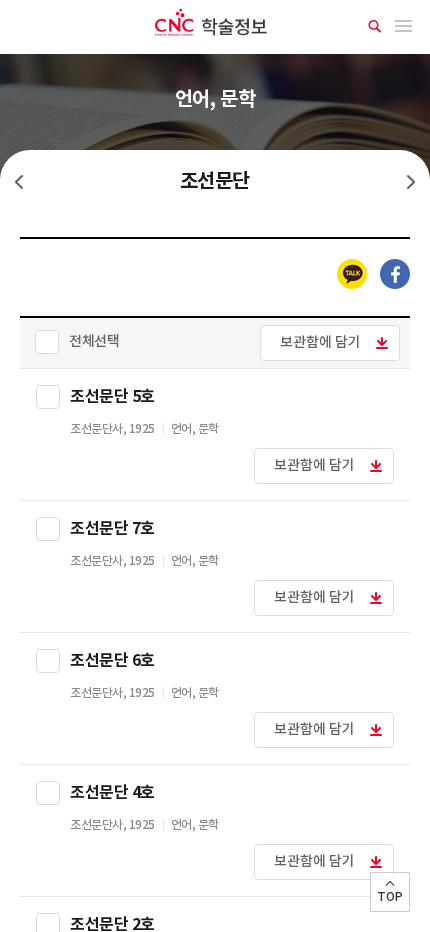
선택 (48, 397)
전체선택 (94, 341)
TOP (390, 897)
